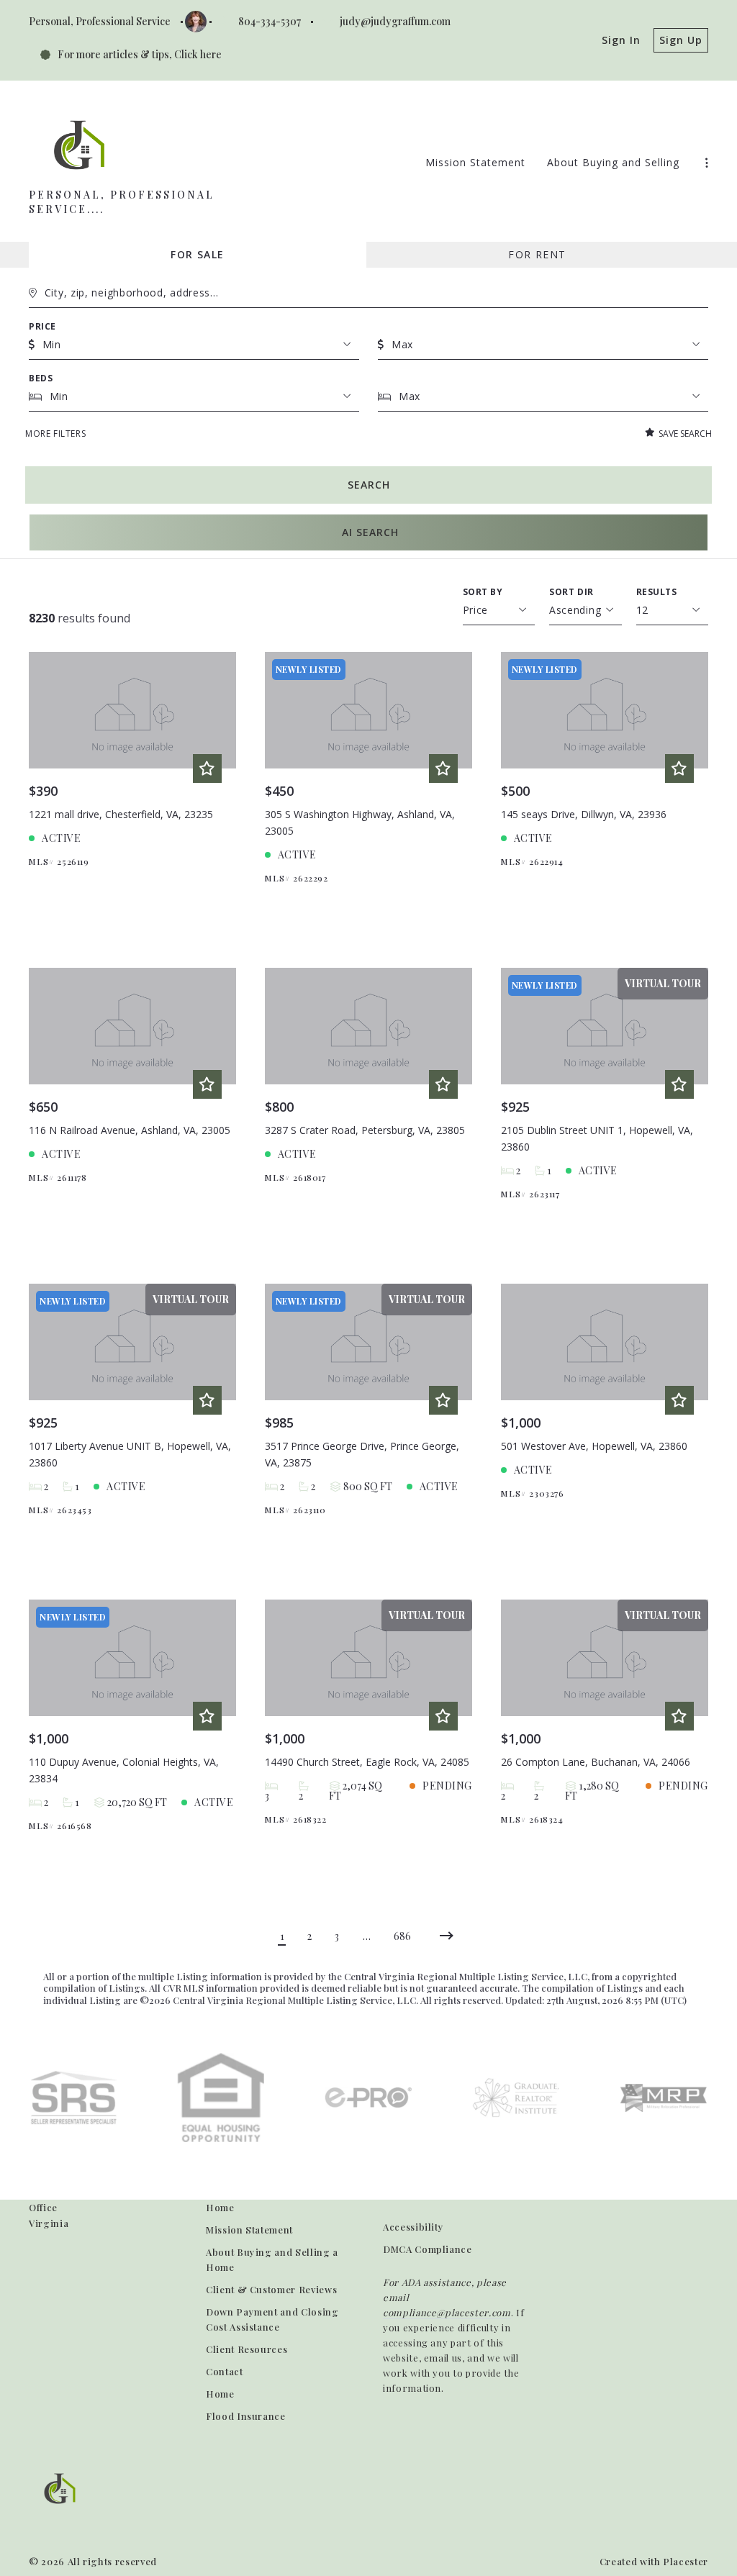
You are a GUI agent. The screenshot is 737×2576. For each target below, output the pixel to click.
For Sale (197, 254)
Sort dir (571, 592)
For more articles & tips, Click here (140, 54)
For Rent (537, 254)
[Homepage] (79, 145)
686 (402, 1936)
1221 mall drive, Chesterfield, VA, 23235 (121, 814)
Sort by (483, 592)
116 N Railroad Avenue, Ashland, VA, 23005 (130, 1130)
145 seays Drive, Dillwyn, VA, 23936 (584, 814)
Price (42, 326)
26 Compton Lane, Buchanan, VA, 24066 (596, 1762)
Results (657, 592)
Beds (41, 378)
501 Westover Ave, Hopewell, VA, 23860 (594, 1446)
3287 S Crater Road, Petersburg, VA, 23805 (365, 1130)
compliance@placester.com (447, 2312)
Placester (686, 2561)
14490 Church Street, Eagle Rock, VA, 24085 (367, 1762)
